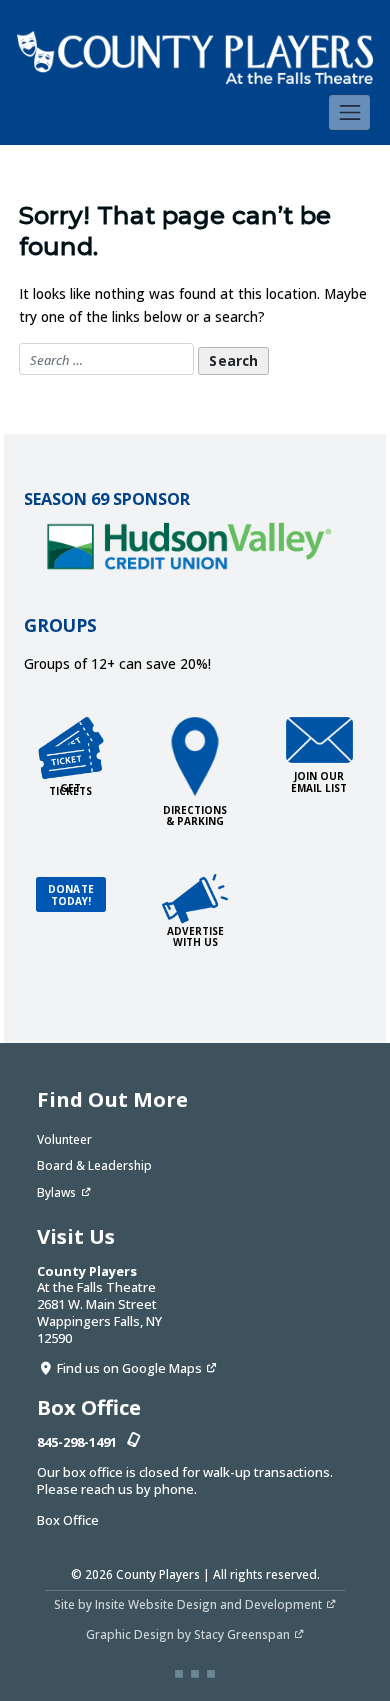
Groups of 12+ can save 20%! (117, 663)
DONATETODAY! (71, 895)
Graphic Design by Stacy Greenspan (188, 1634)
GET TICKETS (70, 789)
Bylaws (56, 1192)
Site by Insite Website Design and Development (188, 1604)
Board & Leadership (94, 1165)
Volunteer (64, 1139)
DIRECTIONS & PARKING (195, 815)
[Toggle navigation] (349, 112)
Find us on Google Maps (129, 1368)
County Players (158, 1574)
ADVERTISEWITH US (195, 936)
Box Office (68, 1520)
